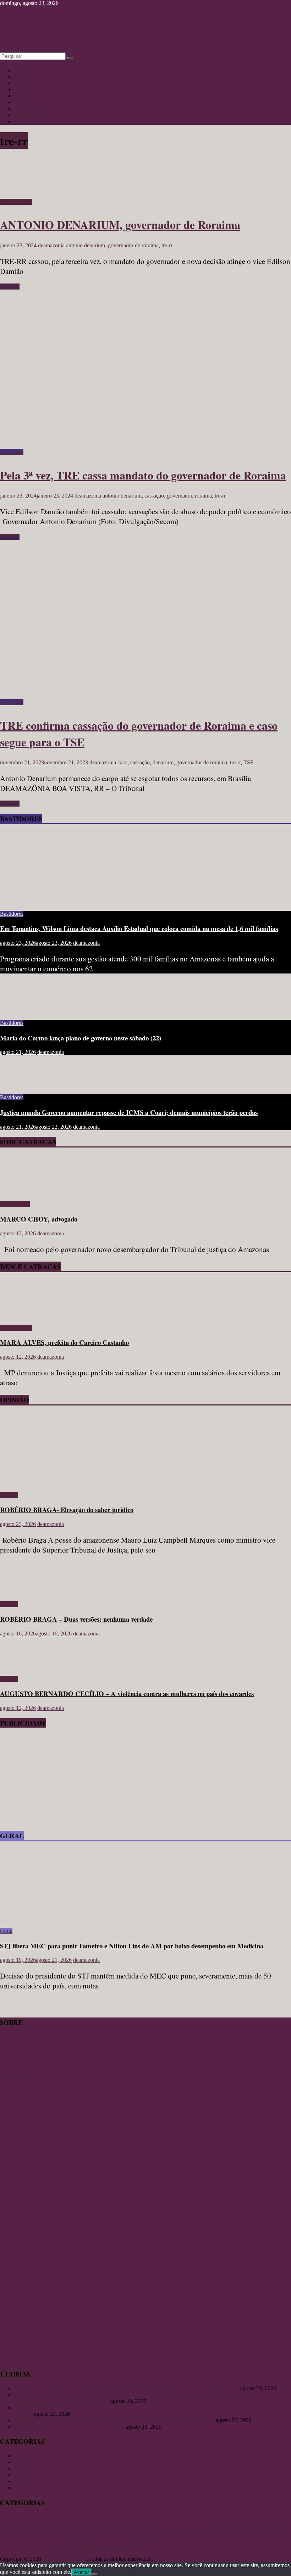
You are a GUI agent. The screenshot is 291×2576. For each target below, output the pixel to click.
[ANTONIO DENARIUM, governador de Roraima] (24, 195)
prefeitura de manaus (194, 2544)
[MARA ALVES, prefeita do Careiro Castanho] (20, 1316)
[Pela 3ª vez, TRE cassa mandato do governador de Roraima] (142, 446)
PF (105, 2544)
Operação (40, 2544)
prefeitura (157, 2543)
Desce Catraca (16, 202)
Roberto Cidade (260, 2544)
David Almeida (244, 2521)
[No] (94, 2574)
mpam (263, 2533)
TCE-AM (62, 2552)
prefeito (131, 2543)
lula (198, 2533)
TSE (249, 762)
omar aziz (20, 2544)
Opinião (23, 83)
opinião (59, 2544)
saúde (33, 2553)
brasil (127, 2522)
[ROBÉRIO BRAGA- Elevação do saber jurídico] (69, 1483)
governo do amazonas (136, 2533)
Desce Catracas (31, 115)
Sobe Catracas (30, 109)
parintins (85, 2543)
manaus (220, 2531)
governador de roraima (133, 245)
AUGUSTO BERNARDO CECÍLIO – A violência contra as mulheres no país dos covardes (127, 1693)
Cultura (23, 77)
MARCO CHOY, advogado (39, 1219)
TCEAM (86, 2552)
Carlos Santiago (172, 2521)
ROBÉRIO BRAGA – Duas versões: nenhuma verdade (76, 1619)
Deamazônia (278, 2522)
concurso (198, 2522)
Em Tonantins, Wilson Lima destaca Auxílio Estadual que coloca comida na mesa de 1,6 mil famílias (139, 928)
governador (179, 496)
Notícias (23, 70)
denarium (163, 762)
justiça (186, 2533)
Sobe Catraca (15, 1204)
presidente (230, 2544)
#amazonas (12, 2521)
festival (31, 2533)
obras (276, 2533)
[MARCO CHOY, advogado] (20, 1192)
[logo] (18, 2067)
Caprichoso (143, 2522)
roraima (203, 496)
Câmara (213, 2522)
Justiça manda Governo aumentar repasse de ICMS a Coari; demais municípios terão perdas (129, 1112)
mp (252, 2534)
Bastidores (26, 102)
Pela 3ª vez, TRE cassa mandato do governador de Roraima (143, 475)
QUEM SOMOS (19, 2074)
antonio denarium (86, 245)
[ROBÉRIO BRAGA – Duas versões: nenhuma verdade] (23, 1592)
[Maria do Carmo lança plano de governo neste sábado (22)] (23, 1011)
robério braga (13, 2552)
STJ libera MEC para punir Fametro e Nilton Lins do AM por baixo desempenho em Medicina (132, 1946)
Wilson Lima (129, 2552)
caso (122, 762)
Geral (20, 96)
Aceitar (81, 2572)
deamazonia (52, 245)
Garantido (51, 2533)
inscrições (168, 2533)
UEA (104, 2552)
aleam (33, 2521)
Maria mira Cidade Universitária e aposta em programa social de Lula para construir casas (114, 2420)
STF (43, 2552)
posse (114, 2544)
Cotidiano (25, 89)
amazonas (61, 2520)
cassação (154, 496)
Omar (5, 2544)
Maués (243, 2533)
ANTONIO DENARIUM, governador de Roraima (120, 225)
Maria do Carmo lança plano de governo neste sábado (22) (81, 1038)
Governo (104, 2533)
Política (23, 121)
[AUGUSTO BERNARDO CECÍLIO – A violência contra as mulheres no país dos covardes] (23, 1667)
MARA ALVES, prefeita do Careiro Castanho (64, 1342)
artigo (112, 2521)
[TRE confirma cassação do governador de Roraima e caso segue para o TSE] (142, 696)
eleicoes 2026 (11, 2534)
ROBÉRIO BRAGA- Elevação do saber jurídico (67, 1509)
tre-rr (167, 245)
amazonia (93, 2522)
